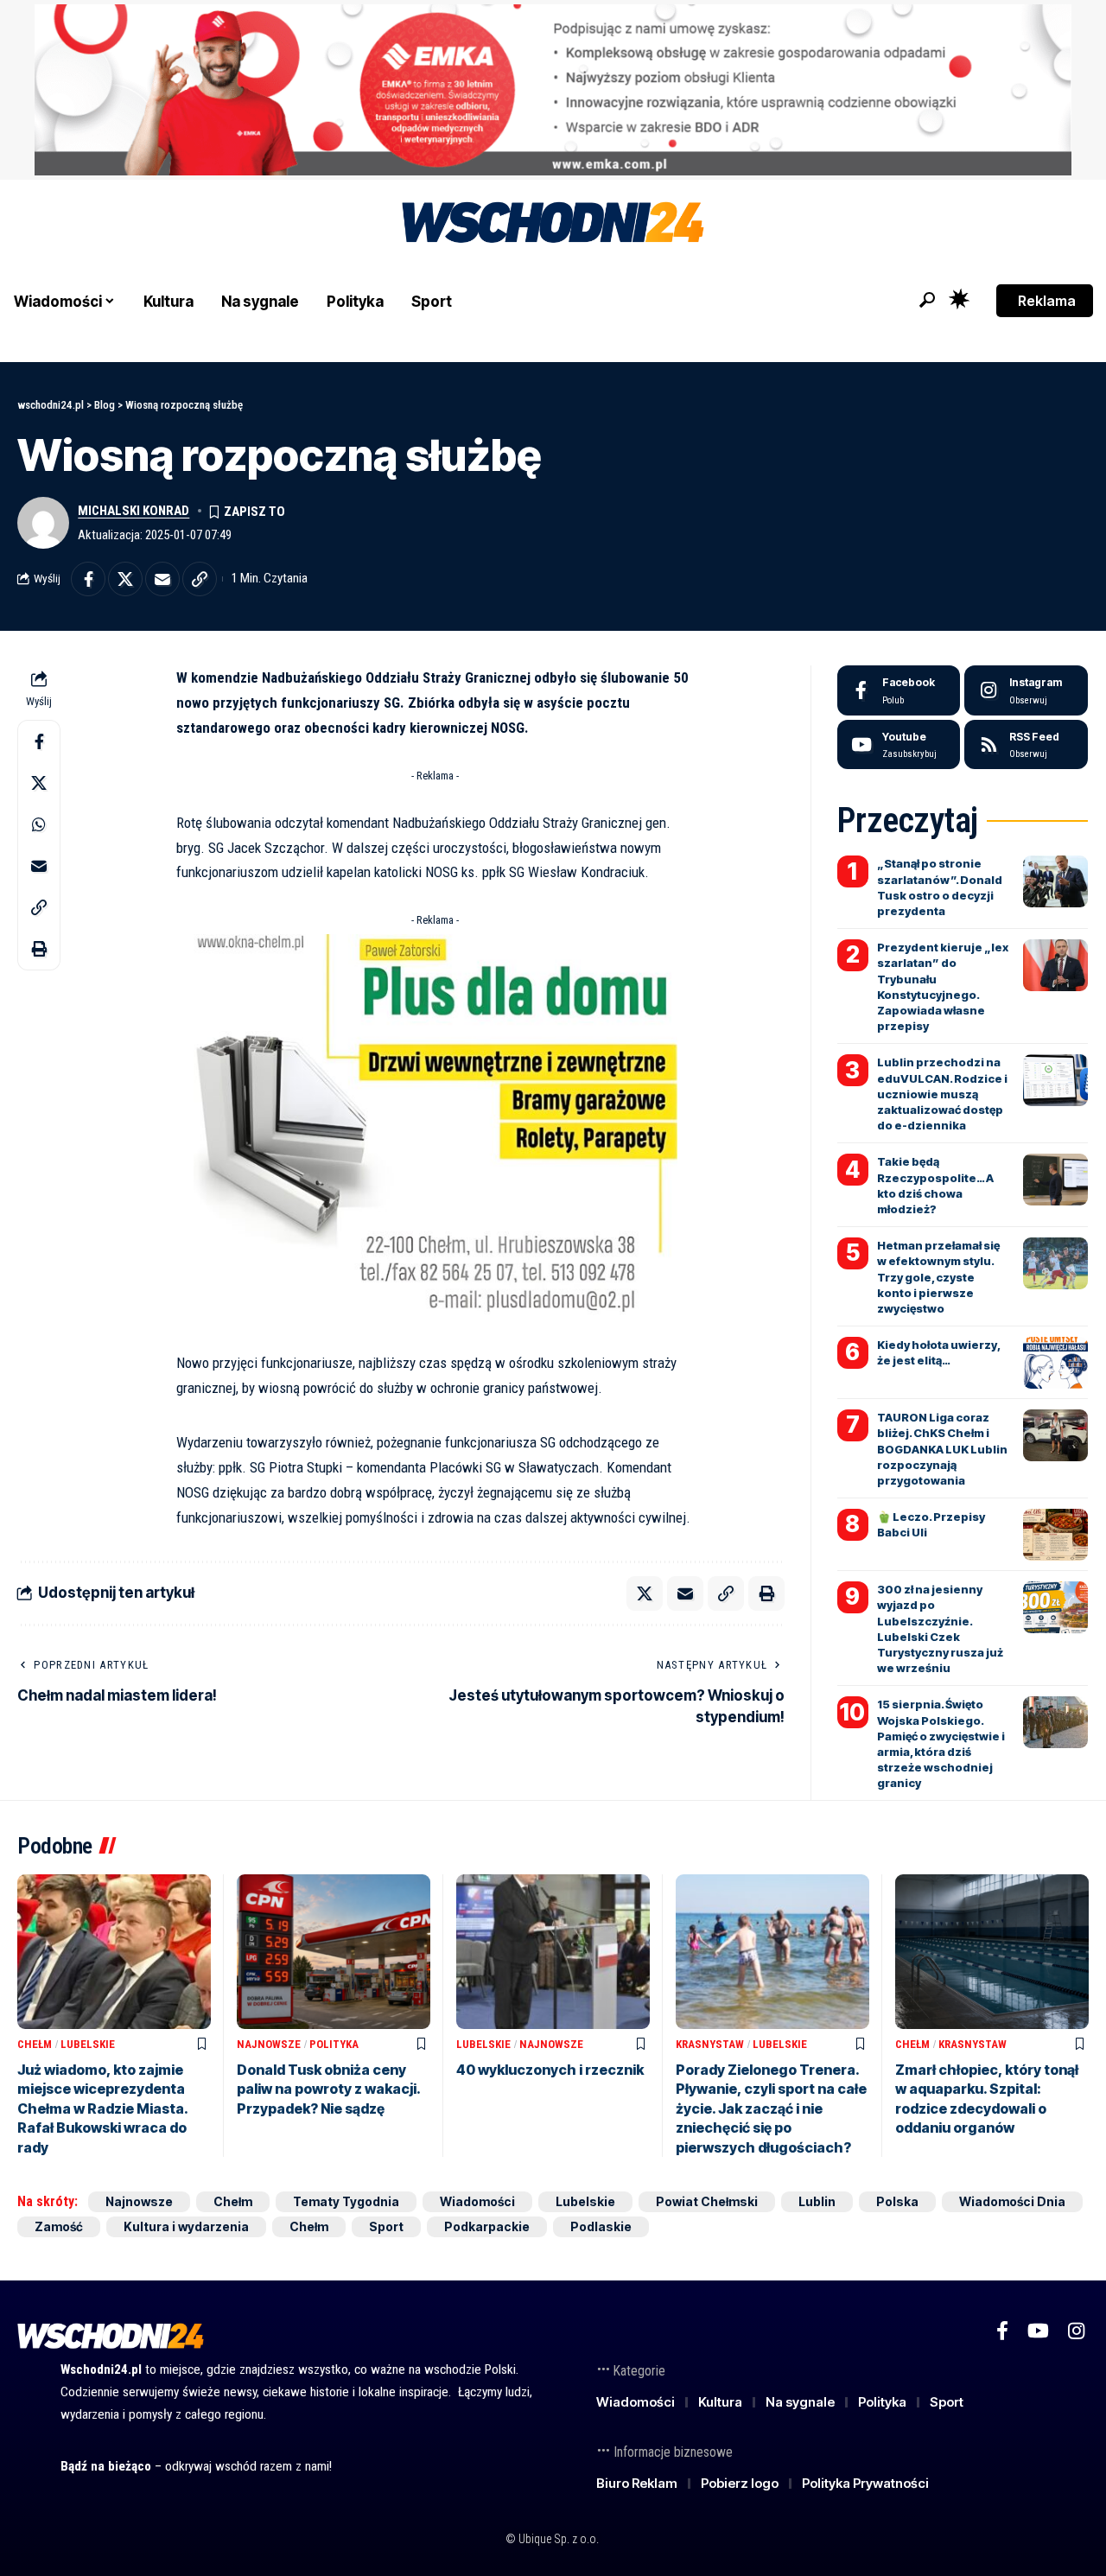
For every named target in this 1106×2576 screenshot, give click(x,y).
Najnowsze (269, 2044)
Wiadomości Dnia (1012, 2201)
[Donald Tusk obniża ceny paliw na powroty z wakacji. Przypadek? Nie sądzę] (334, 1952)
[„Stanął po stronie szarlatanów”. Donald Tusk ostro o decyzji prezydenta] (1055, 881)
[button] (927, 300)
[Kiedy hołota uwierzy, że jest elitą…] (1055, 1363)
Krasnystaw (710, 2044)
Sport (386, 2226)
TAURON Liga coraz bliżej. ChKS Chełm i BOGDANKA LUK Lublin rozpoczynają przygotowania (942, 1449)
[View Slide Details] (553, 90)
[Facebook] (899, 690)
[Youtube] (899, 745)
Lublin (817, 2201)
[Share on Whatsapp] (39, 824)
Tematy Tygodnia (346, 2201)
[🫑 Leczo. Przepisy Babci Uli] (1055, 1535)
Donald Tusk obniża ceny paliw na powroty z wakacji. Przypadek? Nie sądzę (329, 2089)
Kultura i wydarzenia (186, 2226)
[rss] (1026, 745)
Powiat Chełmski (707, 2201)
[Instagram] (1026, 690)
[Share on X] (125, 579)
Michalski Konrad (133, 511)
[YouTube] (1038, 2331)
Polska (897, 2201)
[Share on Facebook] (88, 579)
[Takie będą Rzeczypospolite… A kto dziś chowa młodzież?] (1055, 1180)
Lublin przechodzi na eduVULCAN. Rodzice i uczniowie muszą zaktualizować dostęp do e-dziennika (942, 1094)
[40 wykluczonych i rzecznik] (553, 1952)
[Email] (162, 579)
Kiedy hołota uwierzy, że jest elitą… (939, 1352)
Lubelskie (88, 2044)
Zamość (59, 2226)
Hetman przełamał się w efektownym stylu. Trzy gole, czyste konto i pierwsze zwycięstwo (938, 1277)
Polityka (334, 2044)
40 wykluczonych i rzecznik (550, 2070)
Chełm (35, 2044)
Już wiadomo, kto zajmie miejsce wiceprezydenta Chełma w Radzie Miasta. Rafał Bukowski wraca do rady (103, 2109)
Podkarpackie (487, 2226)
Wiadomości (477, 2201)
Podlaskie (601, 2226)
